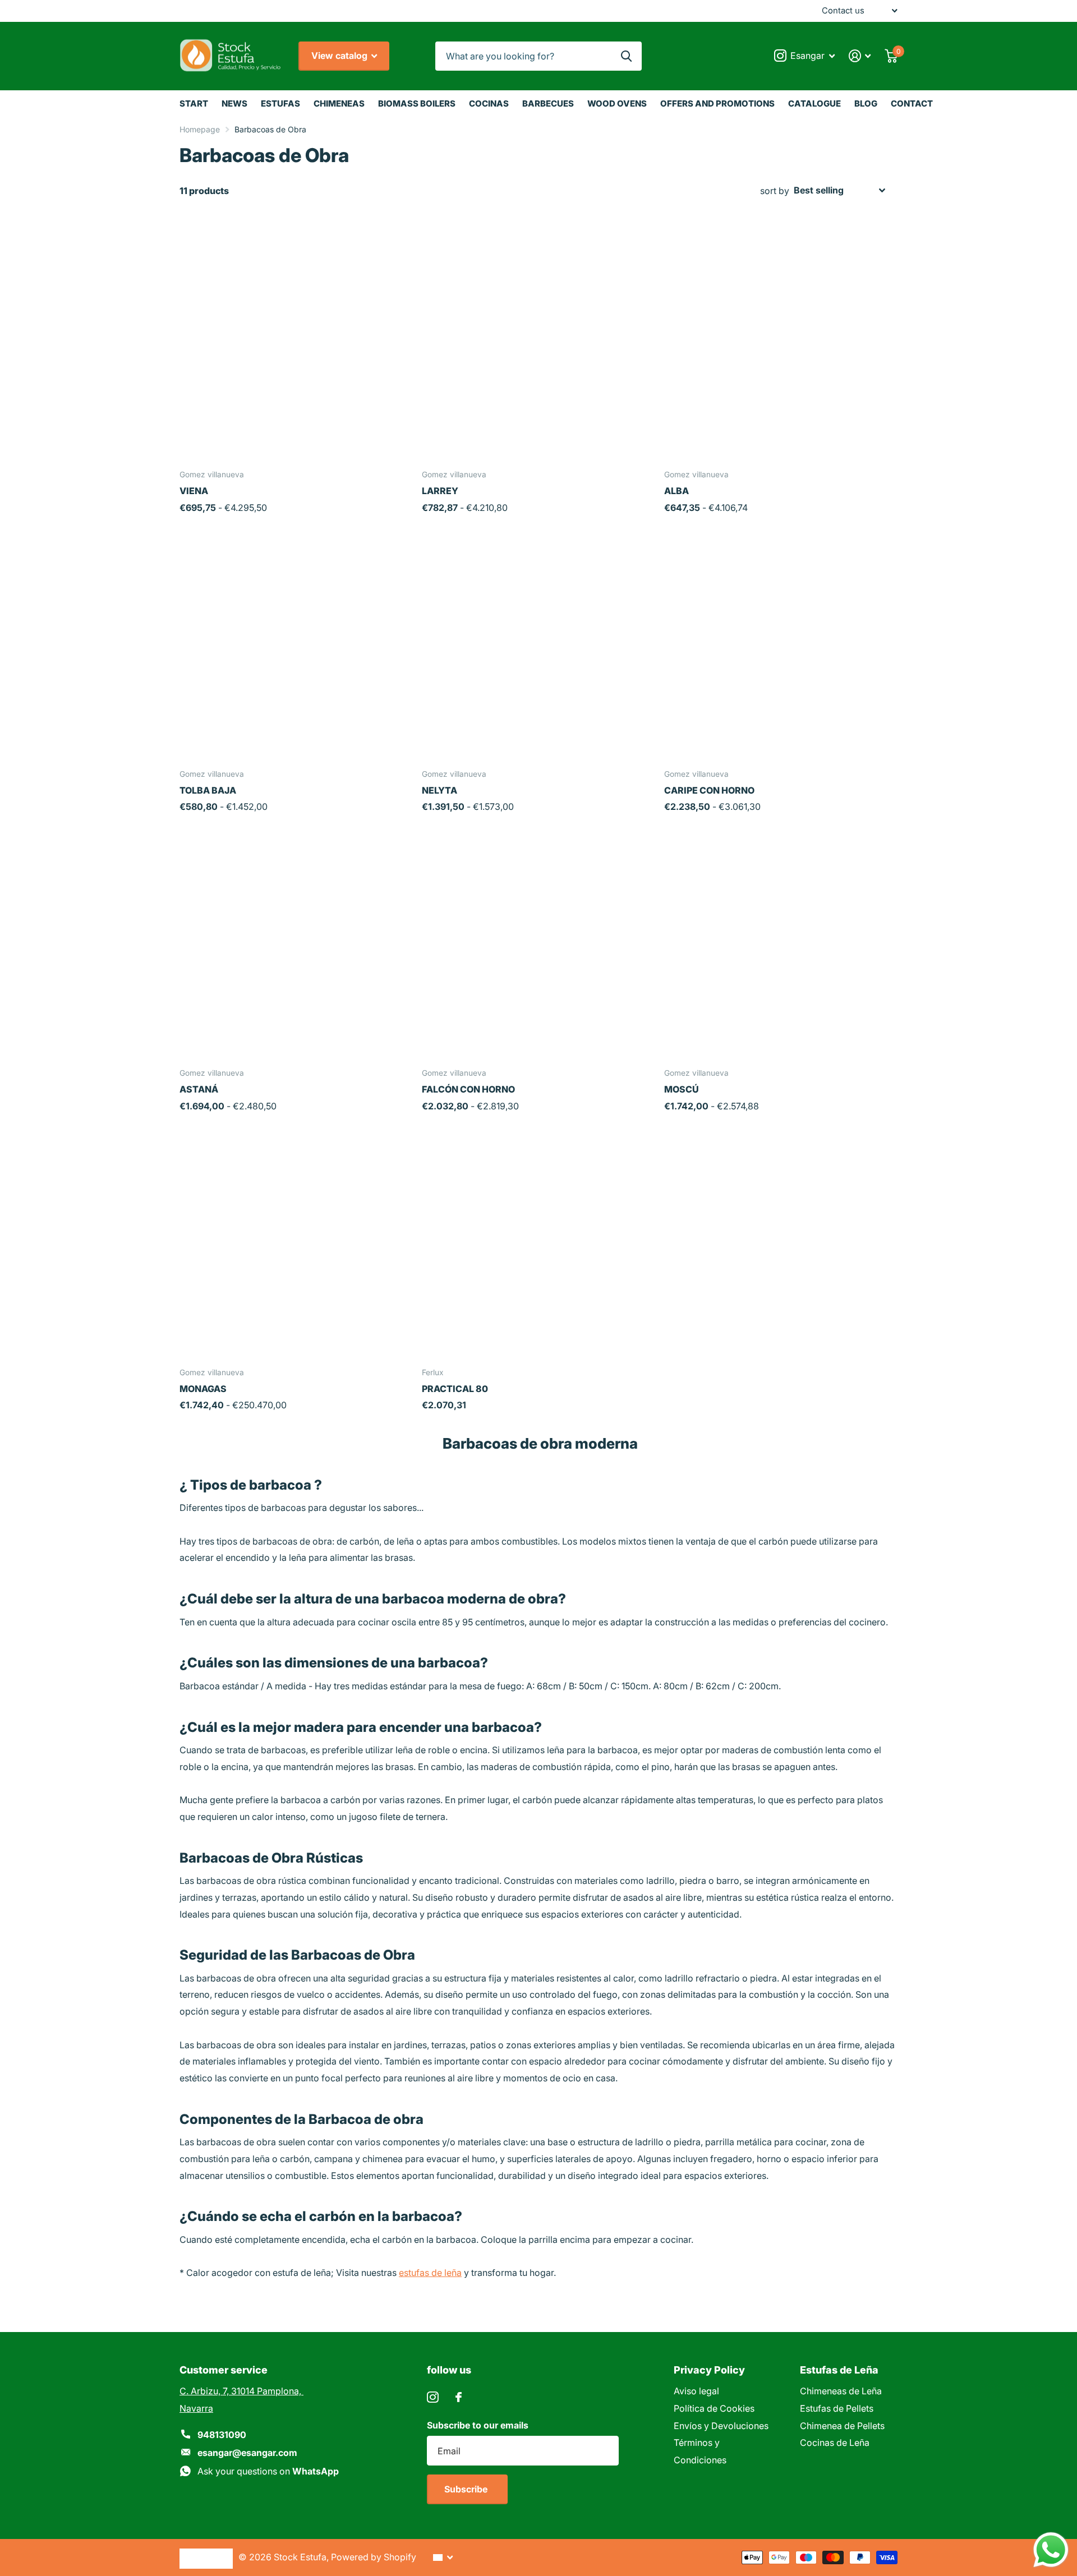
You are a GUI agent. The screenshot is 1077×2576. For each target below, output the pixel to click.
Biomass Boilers (417, 103)
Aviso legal (696, 2391)
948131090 (222, 2435)
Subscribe (467, 2489)
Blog (866, 103)
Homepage (200, 129)
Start (194, 103)
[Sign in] (860, 56)
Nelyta (439, 790)
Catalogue (814, 103)
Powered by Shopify (374, 2557)
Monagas (203, 1389)
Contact (912, 103)
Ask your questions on (268, 2471)
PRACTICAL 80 (455, 1389)
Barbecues (548, 103)
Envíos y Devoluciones (721, 2426)
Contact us (843, 11)
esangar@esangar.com (247, 2453)
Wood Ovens (617, 103)
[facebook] (459, 2397)
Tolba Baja (208, 790)
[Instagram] (433, 2397)
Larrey (440, 491)
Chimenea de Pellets (842, 2426)
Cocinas (489, 103)
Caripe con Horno (709, 790)
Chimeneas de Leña (841, 2391)
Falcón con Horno (468, 1089)
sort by (775, 191)
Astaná (199, 1089)
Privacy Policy (709, 2370)
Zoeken (626, 56)
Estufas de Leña (839, 2370)
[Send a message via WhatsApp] (1051, 2550)
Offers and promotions (717, 103)
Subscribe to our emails (478, 2425)
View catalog (340, 56)
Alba (676, 491)
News (234, 103)
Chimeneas (339, 103)
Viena (194, 491)
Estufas (280, 103)
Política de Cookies (714, 2408)
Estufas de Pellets (837, 2408)
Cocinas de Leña (835, 2443)
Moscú (682, 1089)
